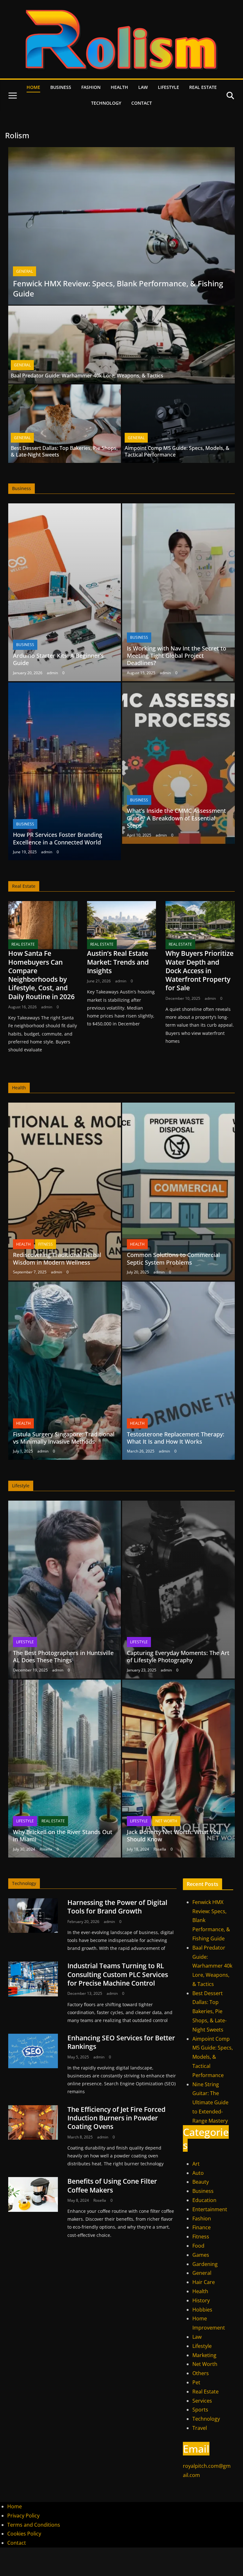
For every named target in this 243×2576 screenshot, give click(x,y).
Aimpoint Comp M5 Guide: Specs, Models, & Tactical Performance (177, 451)
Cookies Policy (24, 2534)
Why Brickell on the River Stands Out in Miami (63, 1836)
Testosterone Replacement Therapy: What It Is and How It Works (176, 1438)
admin (52, 673)
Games (201, 2255)
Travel (200, 2428)
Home (33, 87)
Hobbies (202, 2310)
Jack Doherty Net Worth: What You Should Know (174, 1836)
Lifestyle (168, 87)
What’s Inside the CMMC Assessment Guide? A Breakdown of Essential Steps (176, 818)
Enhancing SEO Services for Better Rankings (121, 2042)
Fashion (91, 87)
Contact (142, 103)
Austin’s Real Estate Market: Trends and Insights (118, 962)
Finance (202, 2227)
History (201, 2300)
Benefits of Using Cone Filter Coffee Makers (112, 2185)
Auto (198, 2173)
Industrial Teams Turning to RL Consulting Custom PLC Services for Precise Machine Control (118, 1974)
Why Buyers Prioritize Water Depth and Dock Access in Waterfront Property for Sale (199, 971)
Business (61, 87)
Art (196, 2164)
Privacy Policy (23, 2516)
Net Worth (166, 1821)
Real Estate (203, 87)
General (25, 271)
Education (204, 2200)
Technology (106, 103)
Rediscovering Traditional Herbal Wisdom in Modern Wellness (57, 1258)
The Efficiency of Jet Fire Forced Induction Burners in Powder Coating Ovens (116, 2118)
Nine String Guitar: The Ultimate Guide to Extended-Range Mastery (210, 2103)
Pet (196, 2382)
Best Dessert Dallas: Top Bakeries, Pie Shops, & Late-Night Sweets (64, 451)
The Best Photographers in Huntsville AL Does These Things (63, 1656)
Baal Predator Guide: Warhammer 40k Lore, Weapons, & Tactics (87, 376)
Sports (200, 2410)
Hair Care (204, 2282)
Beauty (201, 2182)
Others (201, 2373)
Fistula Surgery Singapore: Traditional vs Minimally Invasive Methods (64, 1438)
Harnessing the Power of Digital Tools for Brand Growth (117, 1907)
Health (119, 87)
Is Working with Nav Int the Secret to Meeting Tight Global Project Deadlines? (177, 656)
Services (202, 2401)
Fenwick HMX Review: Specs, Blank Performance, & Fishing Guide (118, 288)
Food (198, 2246)
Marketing (204, 2355)
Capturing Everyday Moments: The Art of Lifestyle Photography (178, 1656)
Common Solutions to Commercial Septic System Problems (173, 1258)
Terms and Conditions (34, 2525)
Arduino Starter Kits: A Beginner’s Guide (58, 659)
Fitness (46, 1244)
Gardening (205, 2264)
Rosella (46, 1849)
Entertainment (210, 2209)
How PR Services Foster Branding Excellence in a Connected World (58, 838)
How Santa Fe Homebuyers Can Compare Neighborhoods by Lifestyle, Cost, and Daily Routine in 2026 (41, 975)
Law (143, 87)
